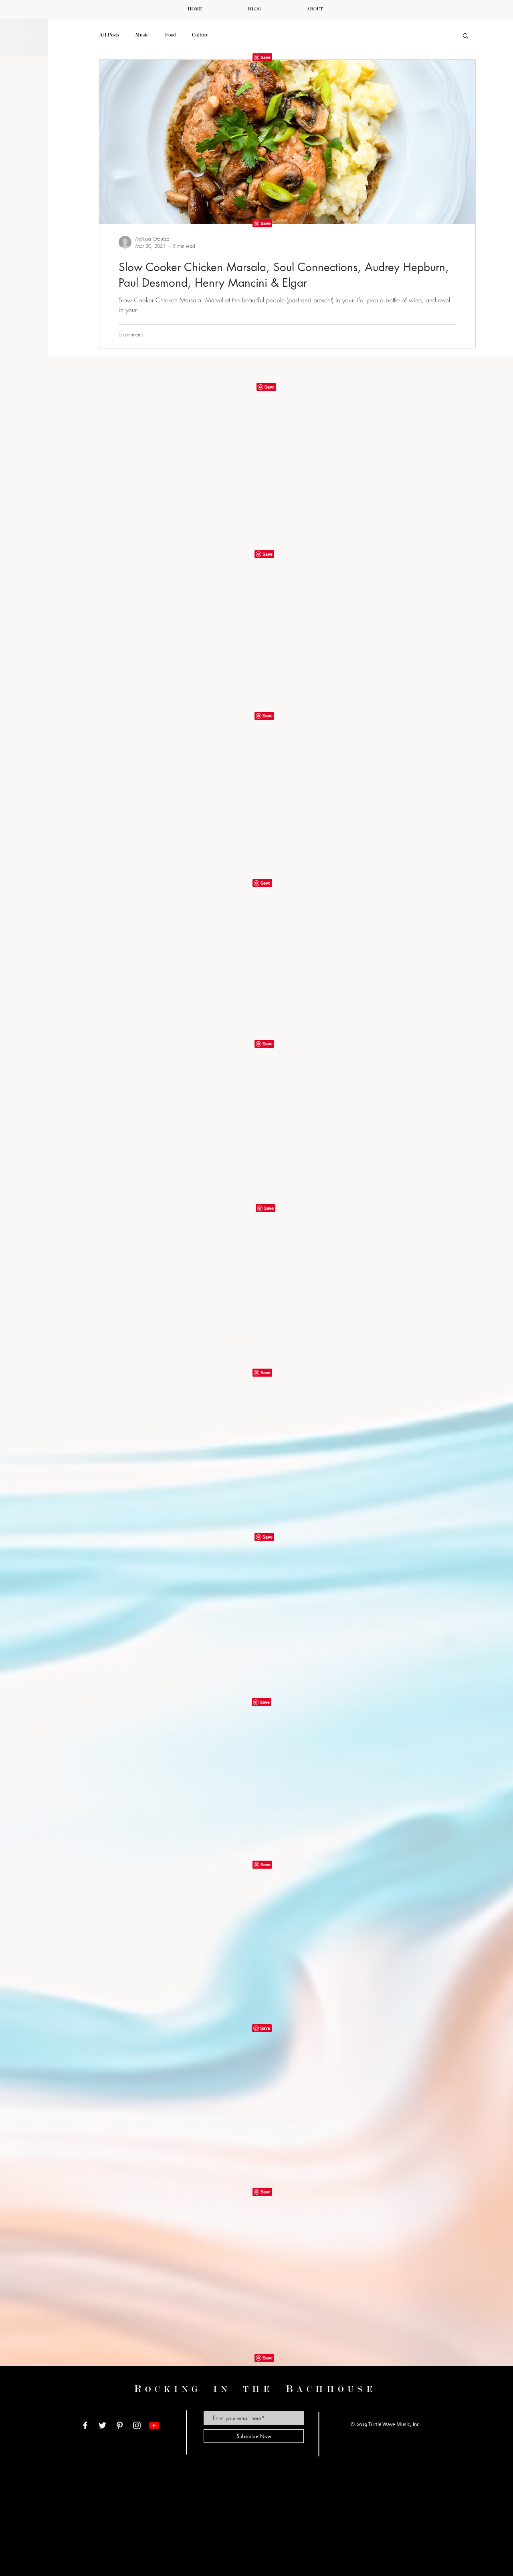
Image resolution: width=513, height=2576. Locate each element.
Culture (200, 35)
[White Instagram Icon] (137, 2425)
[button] (466, 36)
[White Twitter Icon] (102, 2425)
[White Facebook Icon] (85, 2425)
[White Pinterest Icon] (120, 2425)
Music (142, 35)
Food (170, 35)
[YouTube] (154, 2425)
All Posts (109, 35)
